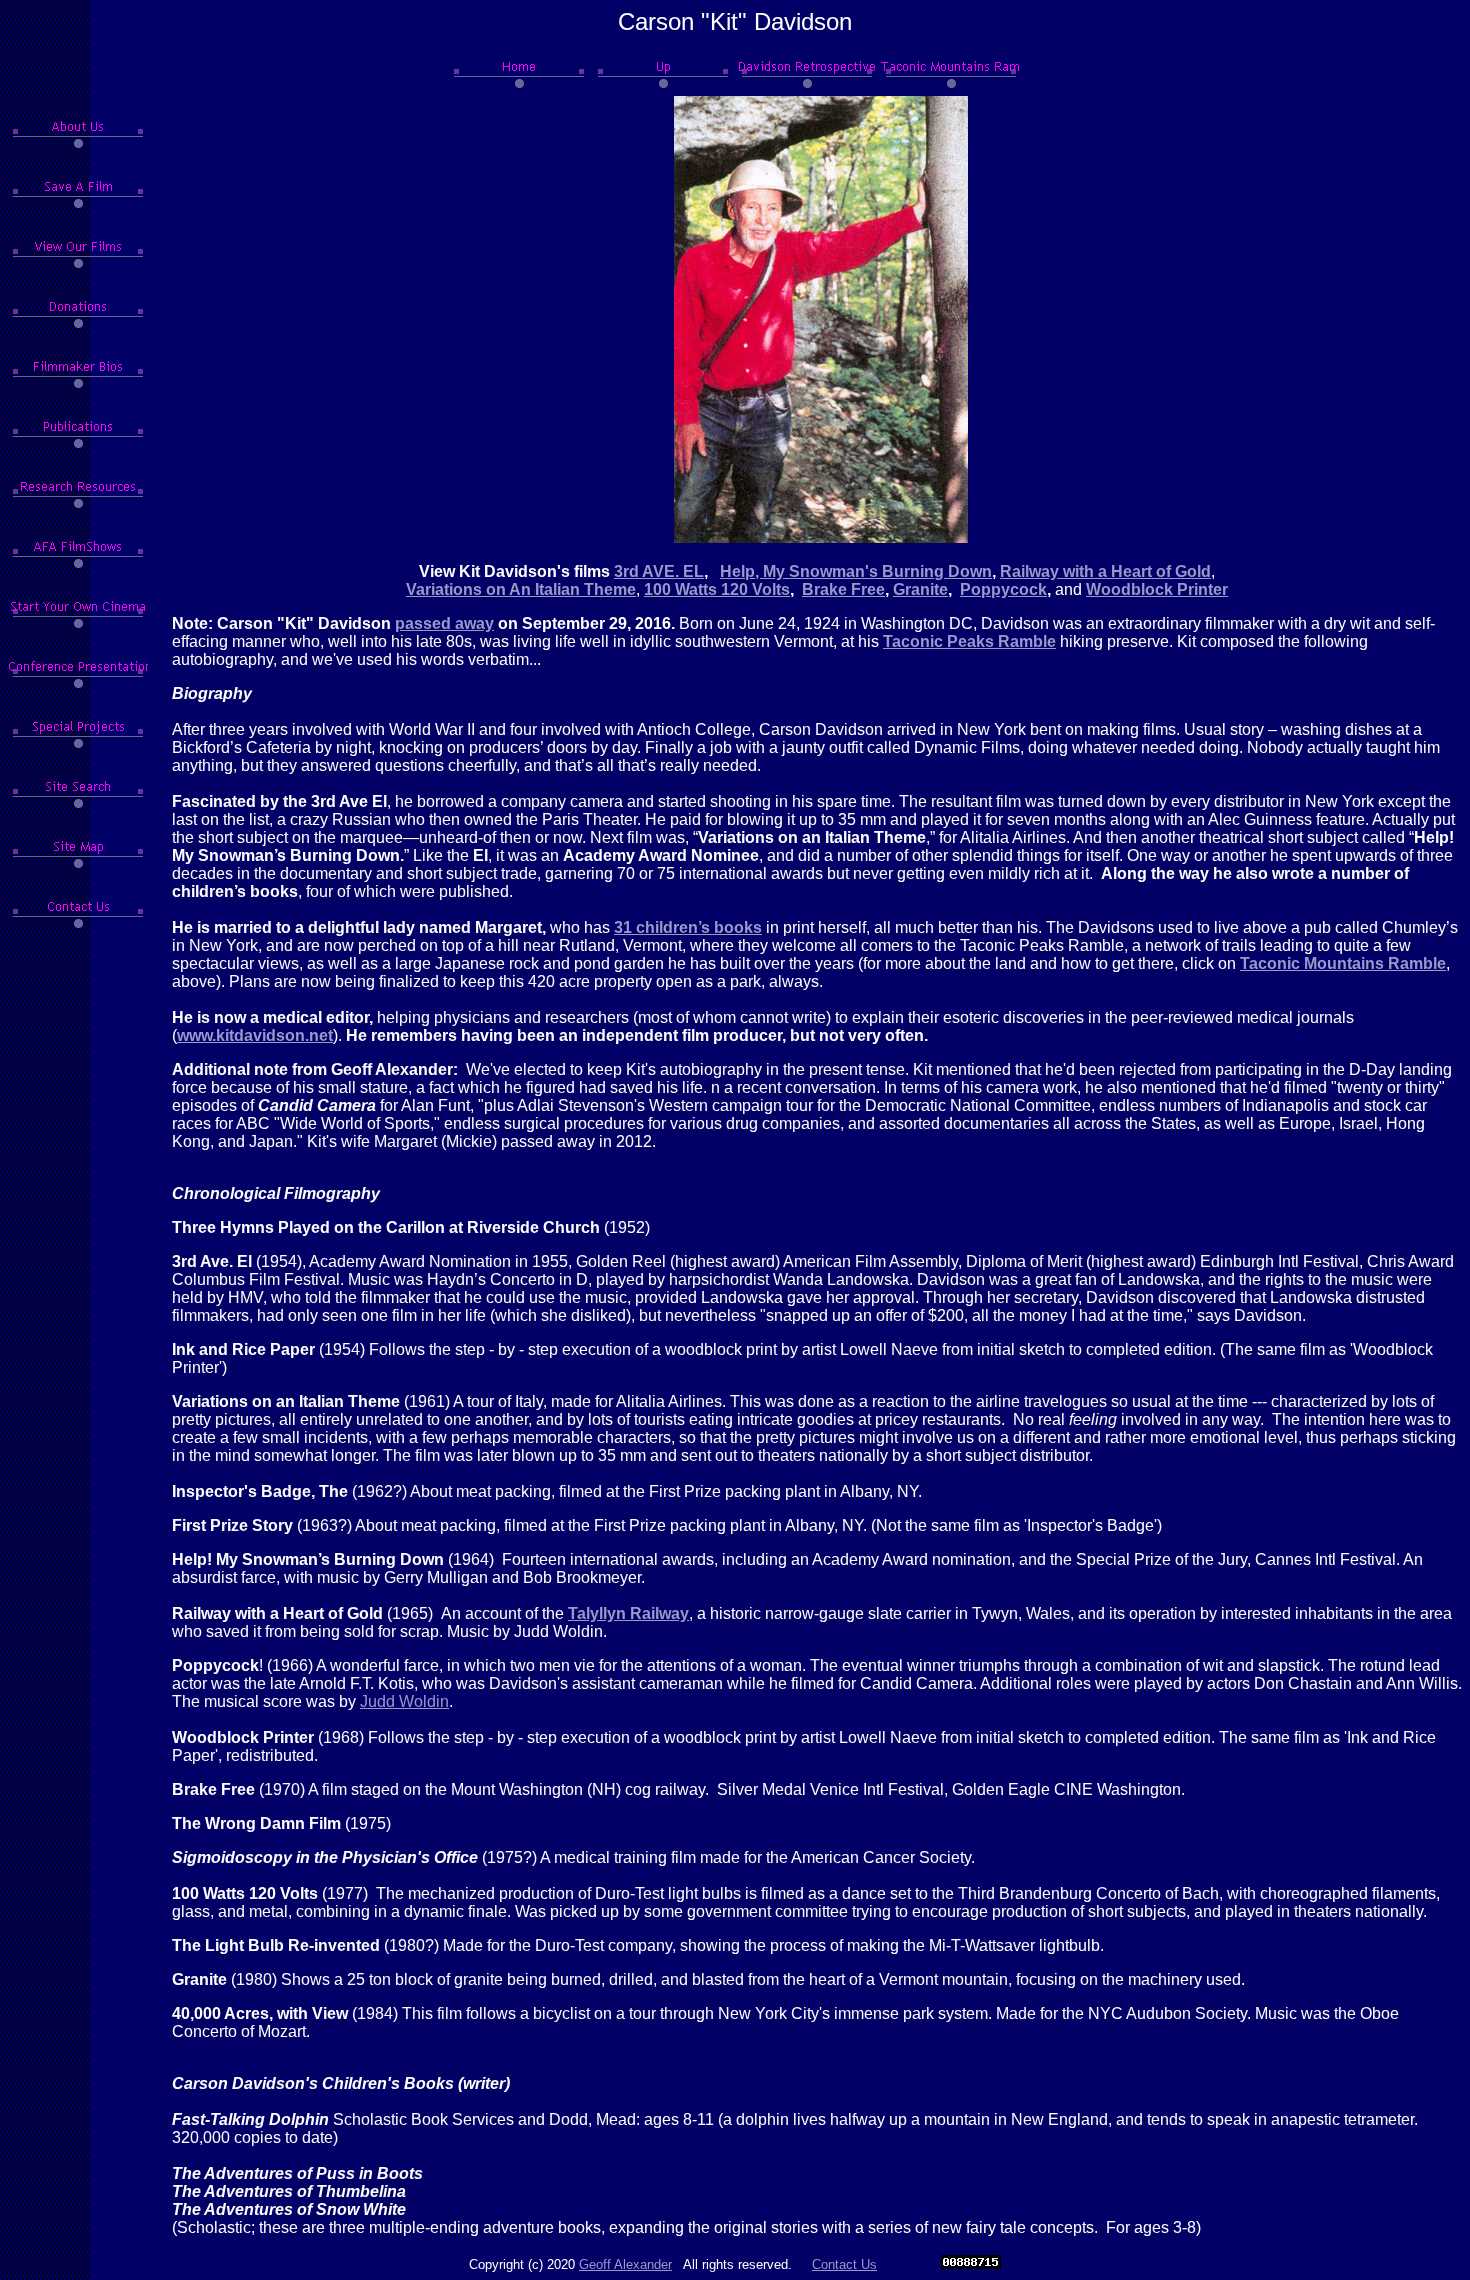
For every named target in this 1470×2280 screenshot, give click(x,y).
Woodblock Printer (1157, 589)
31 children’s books (688, 927)
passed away (444, 623)
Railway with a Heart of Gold (1105, 571)
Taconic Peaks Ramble (969, 641)
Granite (920, 589)
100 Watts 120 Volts (717, 589)
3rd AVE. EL (659, 571)
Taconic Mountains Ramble (1343, 963)
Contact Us (844, 2264)
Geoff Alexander (625, 2264)
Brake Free (843, 589)
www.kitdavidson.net (255, 1035)
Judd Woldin (404, 1701)
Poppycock (1003, 589)
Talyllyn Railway (628, 1613)
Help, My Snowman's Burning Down (856, 571)
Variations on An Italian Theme (521, 589)
